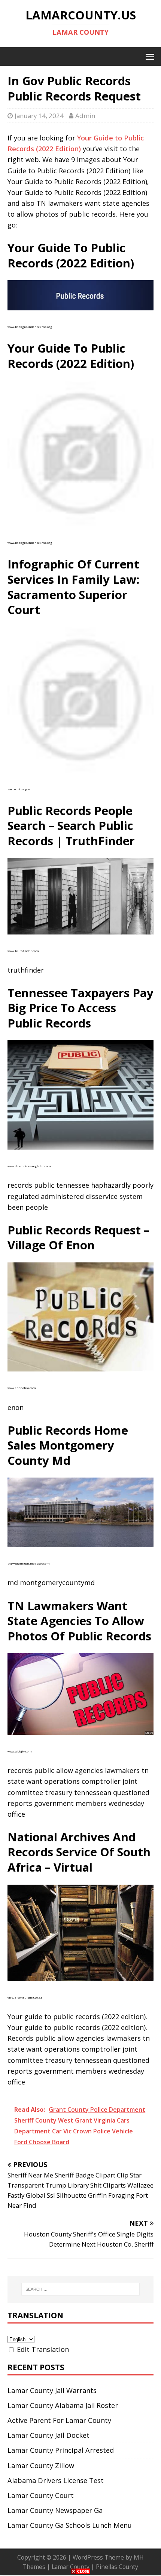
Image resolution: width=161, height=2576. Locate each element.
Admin (85, 116)
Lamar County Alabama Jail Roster (63, 2405)
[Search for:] (81, 2289)
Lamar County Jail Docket (48, 2435)
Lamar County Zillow (41, 2465)
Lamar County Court (41, 2495)
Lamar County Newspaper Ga (55, 2510)
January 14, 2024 (39, 116)
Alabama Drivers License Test (56, 2480)
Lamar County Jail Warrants (52, 2390)
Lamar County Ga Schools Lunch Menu (70, 2525)
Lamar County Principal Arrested (61, 2450)
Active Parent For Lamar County (59, 2420)
